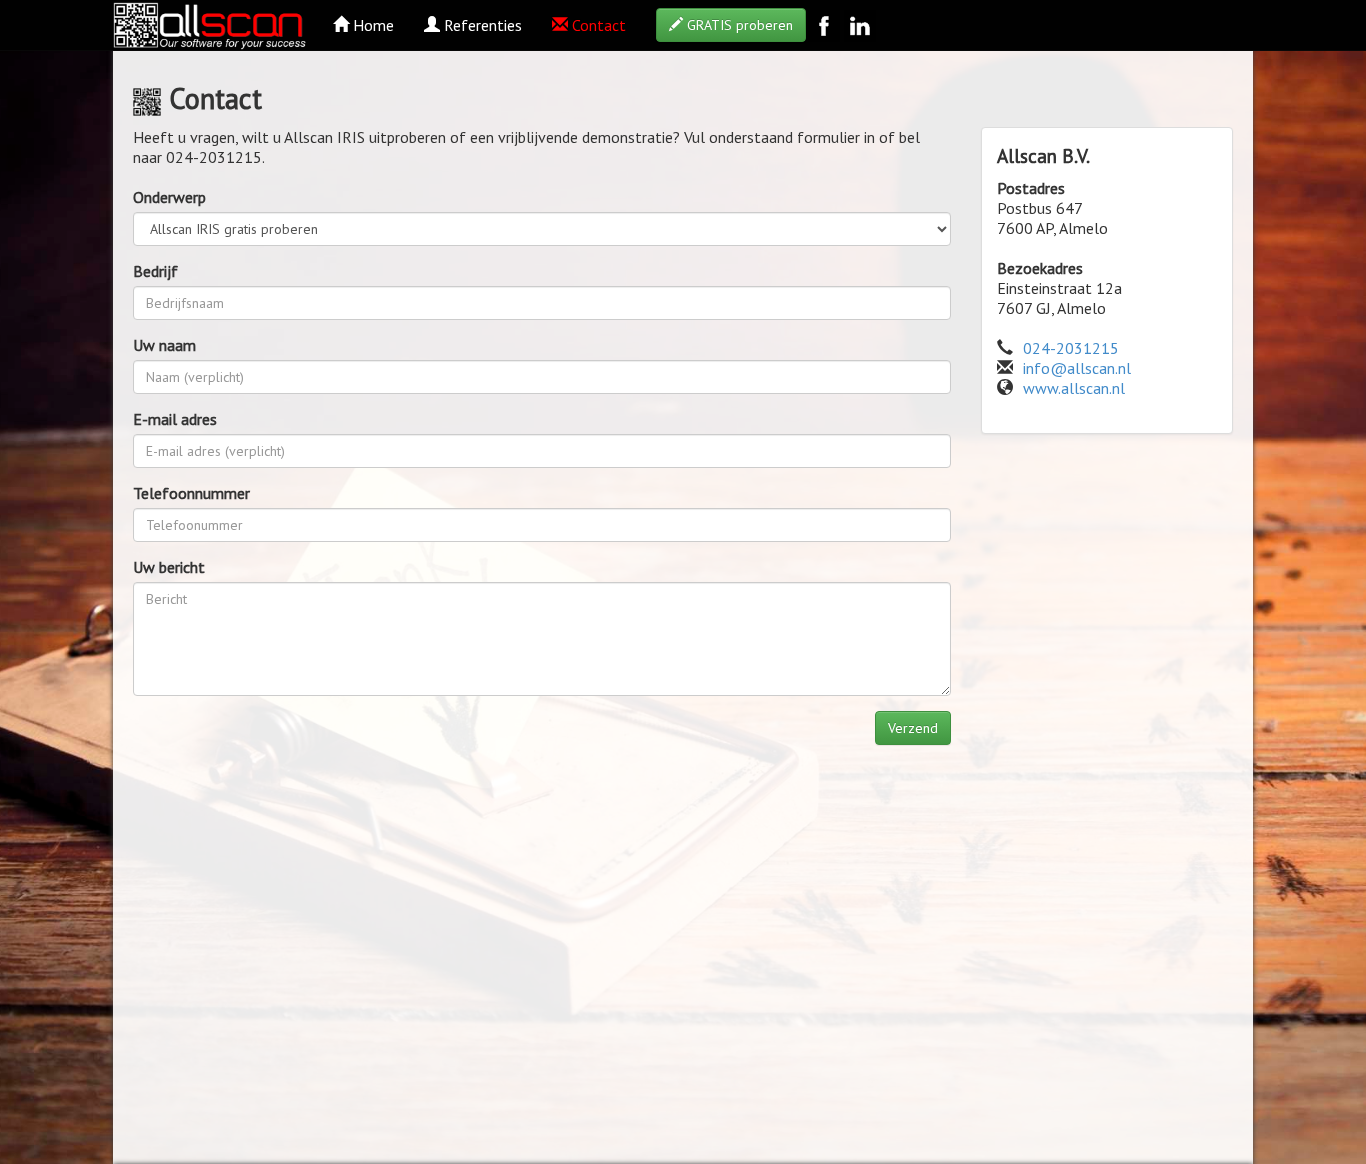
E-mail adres (175, 419)
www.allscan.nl (1074, 388)
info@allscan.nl (1077, 368)
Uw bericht (169, 567)
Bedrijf (155, 271)
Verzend (913, 728)
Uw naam (164, 345)
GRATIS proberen (738, 25)
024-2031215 (1071, 348)
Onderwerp (169, 197)
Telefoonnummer (191, 493)
